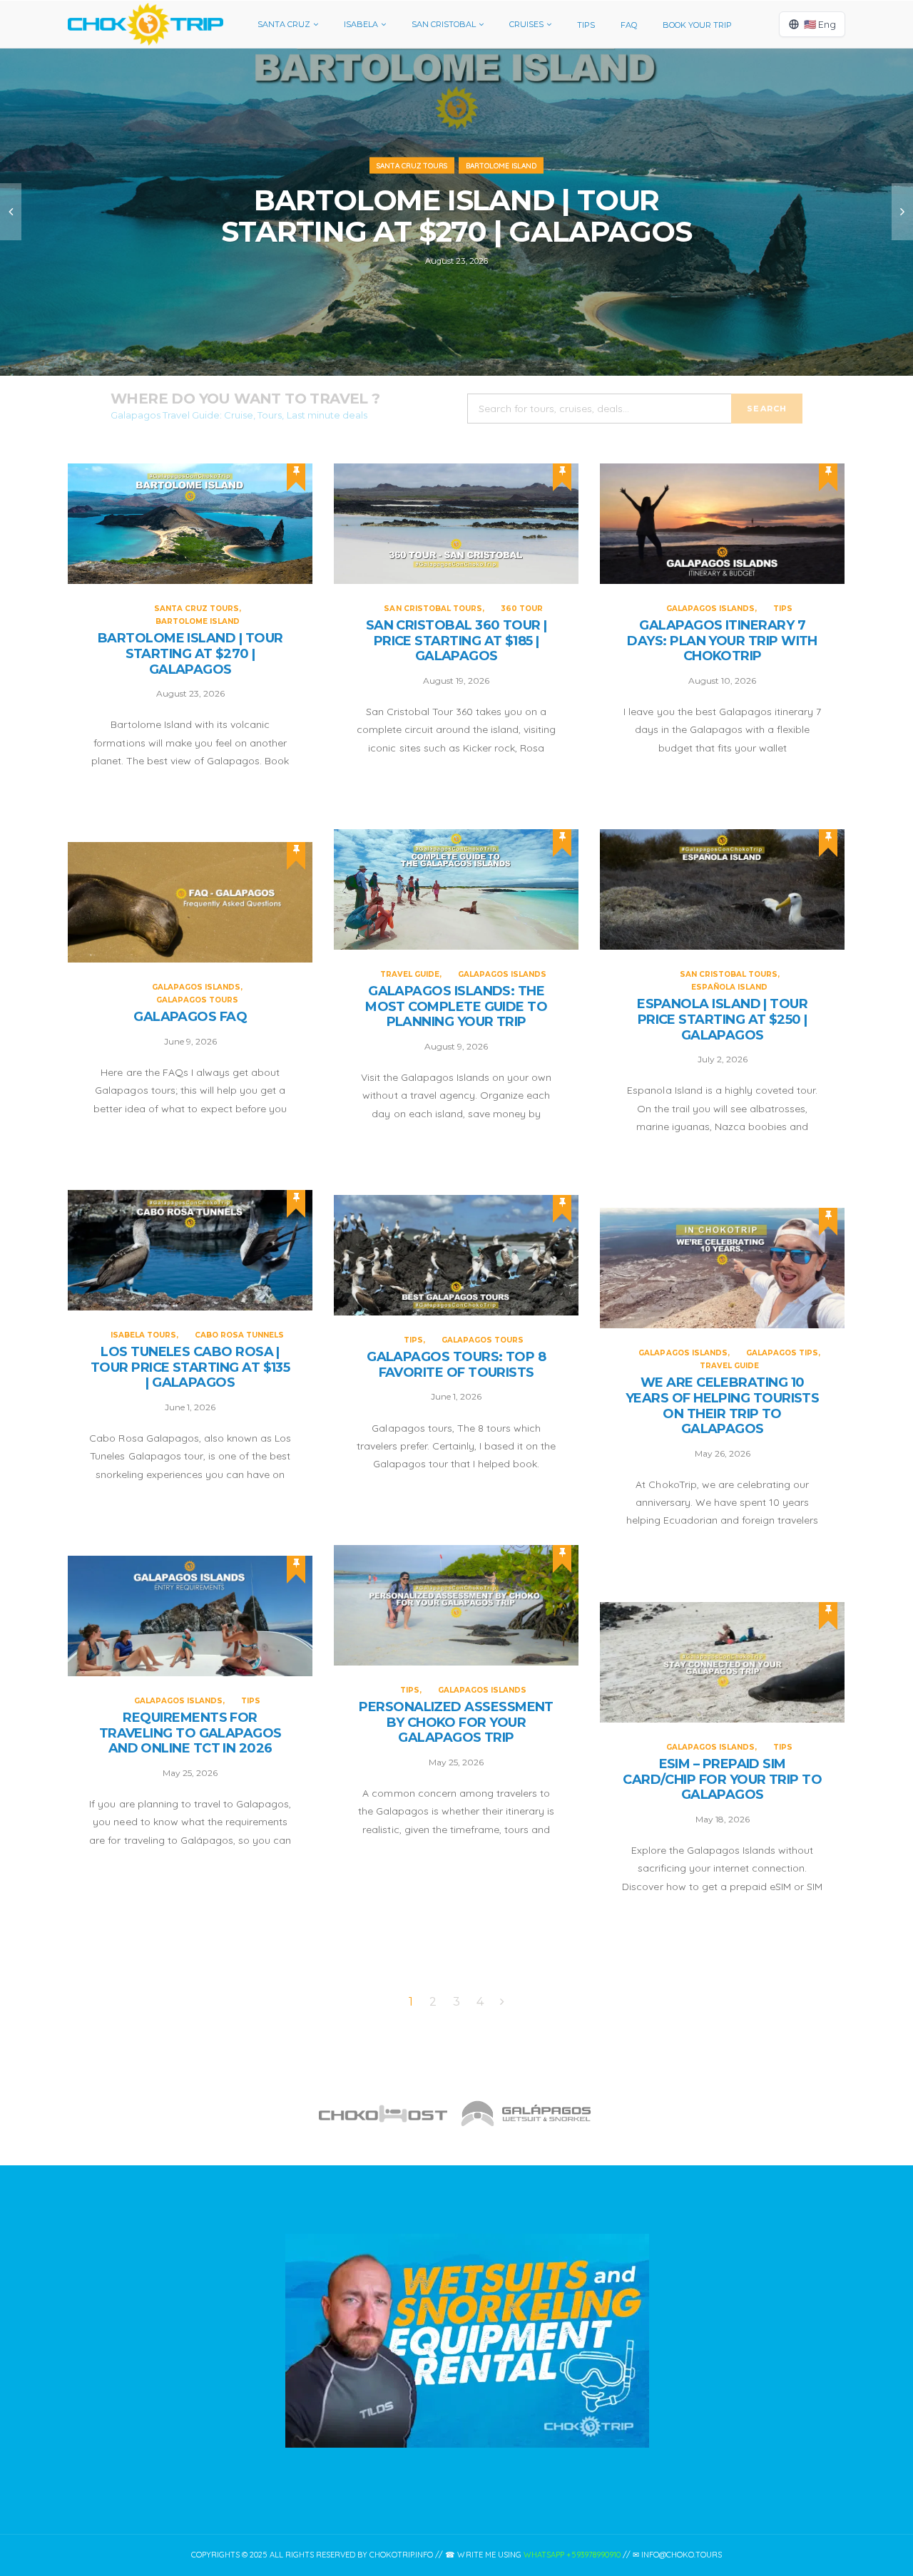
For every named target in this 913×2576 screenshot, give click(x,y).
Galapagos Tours (197, 1000)
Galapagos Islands (710, 609)
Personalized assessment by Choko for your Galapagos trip (456, 1723)
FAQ (629, 25)
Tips (586, 25)
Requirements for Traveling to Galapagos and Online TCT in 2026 (190, 1733)
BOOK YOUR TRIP (697, 25)
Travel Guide (410, 974)
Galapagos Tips (782, 1353)
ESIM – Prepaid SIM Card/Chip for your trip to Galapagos (722, 1780)
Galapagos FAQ (190, 1017)
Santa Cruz (284, 24)
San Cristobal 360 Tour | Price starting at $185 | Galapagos (456, 641)
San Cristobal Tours (433, 609)
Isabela (361, 24)
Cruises (526, 24)
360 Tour (522, 609)
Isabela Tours (143, 1335)
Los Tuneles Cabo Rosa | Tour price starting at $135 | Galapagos (190, 1367)
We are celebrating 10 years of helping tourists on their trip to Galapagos (723, 1406)
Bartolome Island (501, 166)
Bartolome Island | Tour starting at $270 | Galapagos (456, 216)
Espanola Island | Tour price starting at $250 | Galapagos (722, 1020)
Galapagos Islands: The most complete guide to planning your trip (456, 1007)
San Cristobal (444, 24)
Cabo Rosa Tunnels (239, 1335)
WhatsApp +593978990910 (572, 2555)
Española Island (729, 987)
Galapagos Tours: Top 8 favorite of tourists (456, 1365)
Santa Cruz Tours (412, 166)
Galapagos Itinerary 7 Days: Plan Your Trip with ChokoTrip (722, 641)
